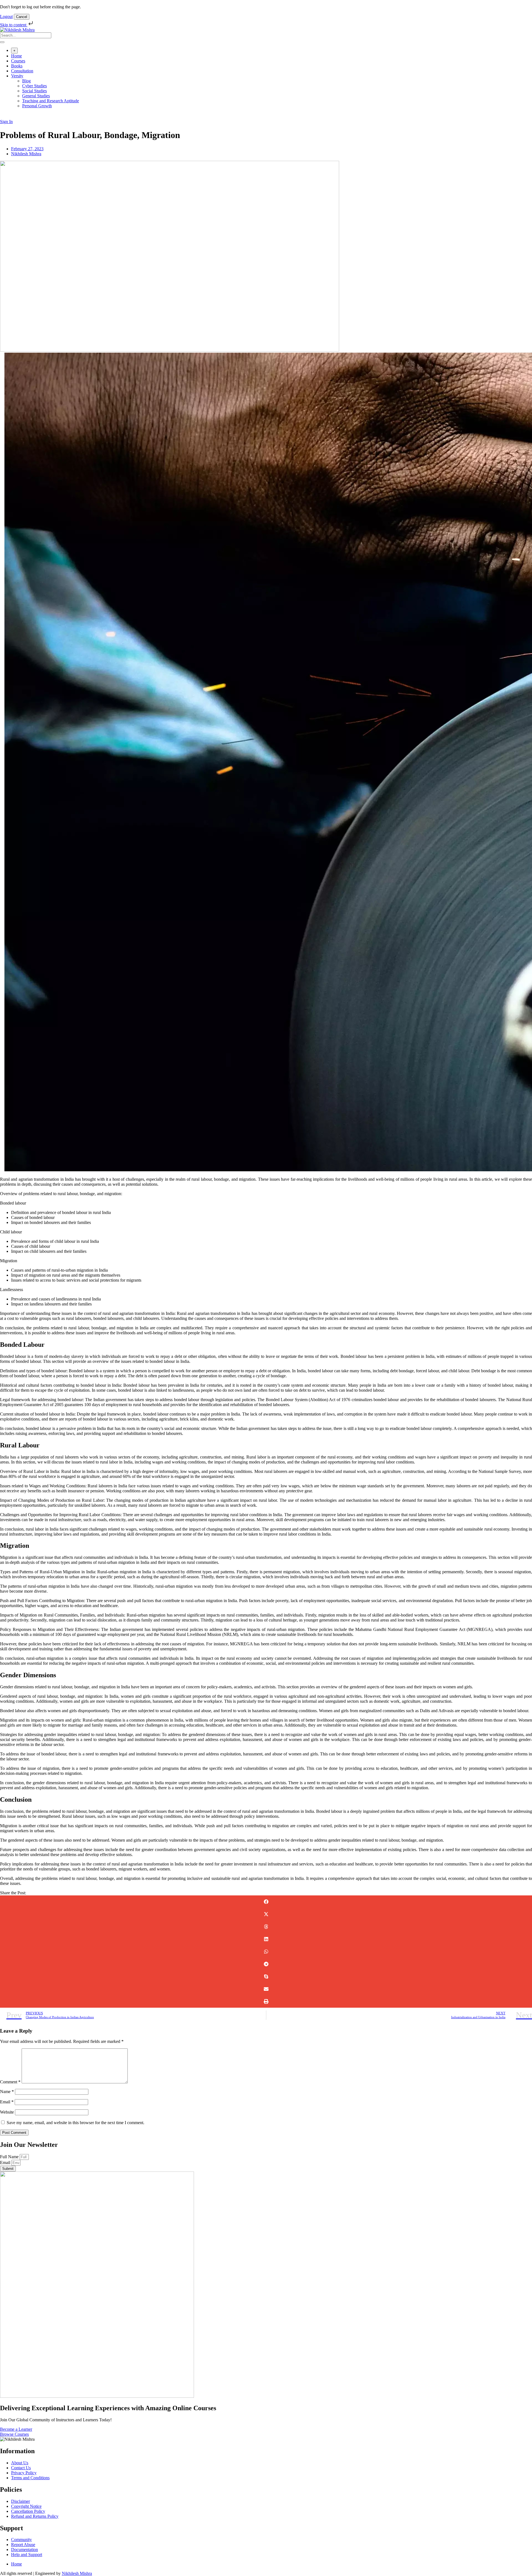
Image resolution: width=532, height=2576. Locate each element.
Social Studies (34, 91)
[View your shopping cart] (3, 117)
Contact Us (21, 2468)
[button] (266, 1902)
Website (7, 2112)
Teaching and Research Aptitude (51, 101)
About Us (20, 2463)
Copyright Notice (26, 2506)
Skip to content (14, 25)
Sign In (6, 122)
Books (17, 66)
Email (7, 2102)
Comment (10, 2082)
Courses (18, 61)
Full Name (10, 2157)
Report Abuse (23, 2545)
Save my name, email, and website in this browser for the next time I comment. (76, 2123)
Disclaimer (21, 2501)
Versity (17, 76)
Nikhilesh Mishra (77, 2573)
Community (21, 2540)
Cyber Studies (34, 86)
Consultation (22, 71)
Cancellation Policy (28, 2511)
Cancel (22, 17)
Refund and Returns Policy (35, 2516)
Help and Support (27, 2555)
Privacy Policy (24, 2473)
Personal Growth (37, 106)
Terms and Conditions (30, 2478)
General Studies (36, 96)
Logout (6, 16)
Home (16, 56)
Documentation (25, 2550)
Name (7, 2092)
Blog (26, 81)
